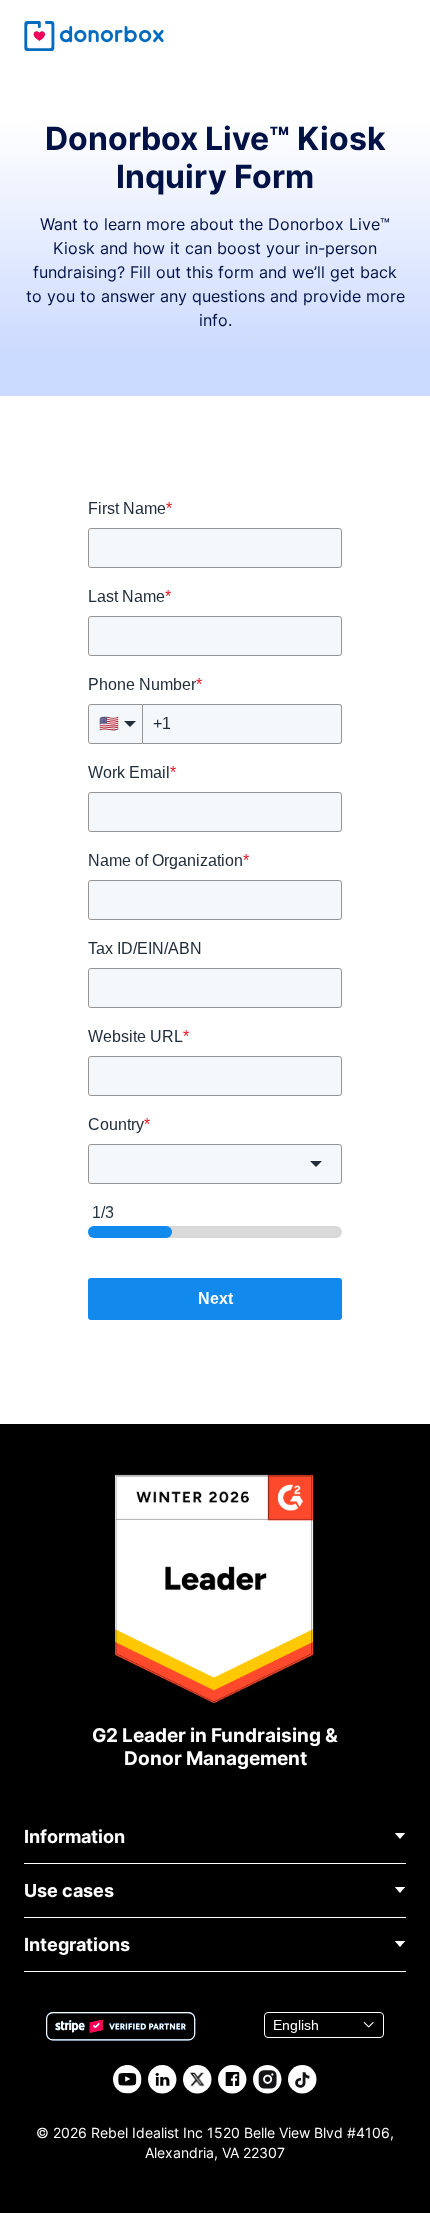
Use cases (69, 1890)
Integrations (77, 1944)
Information (74, 1836)
